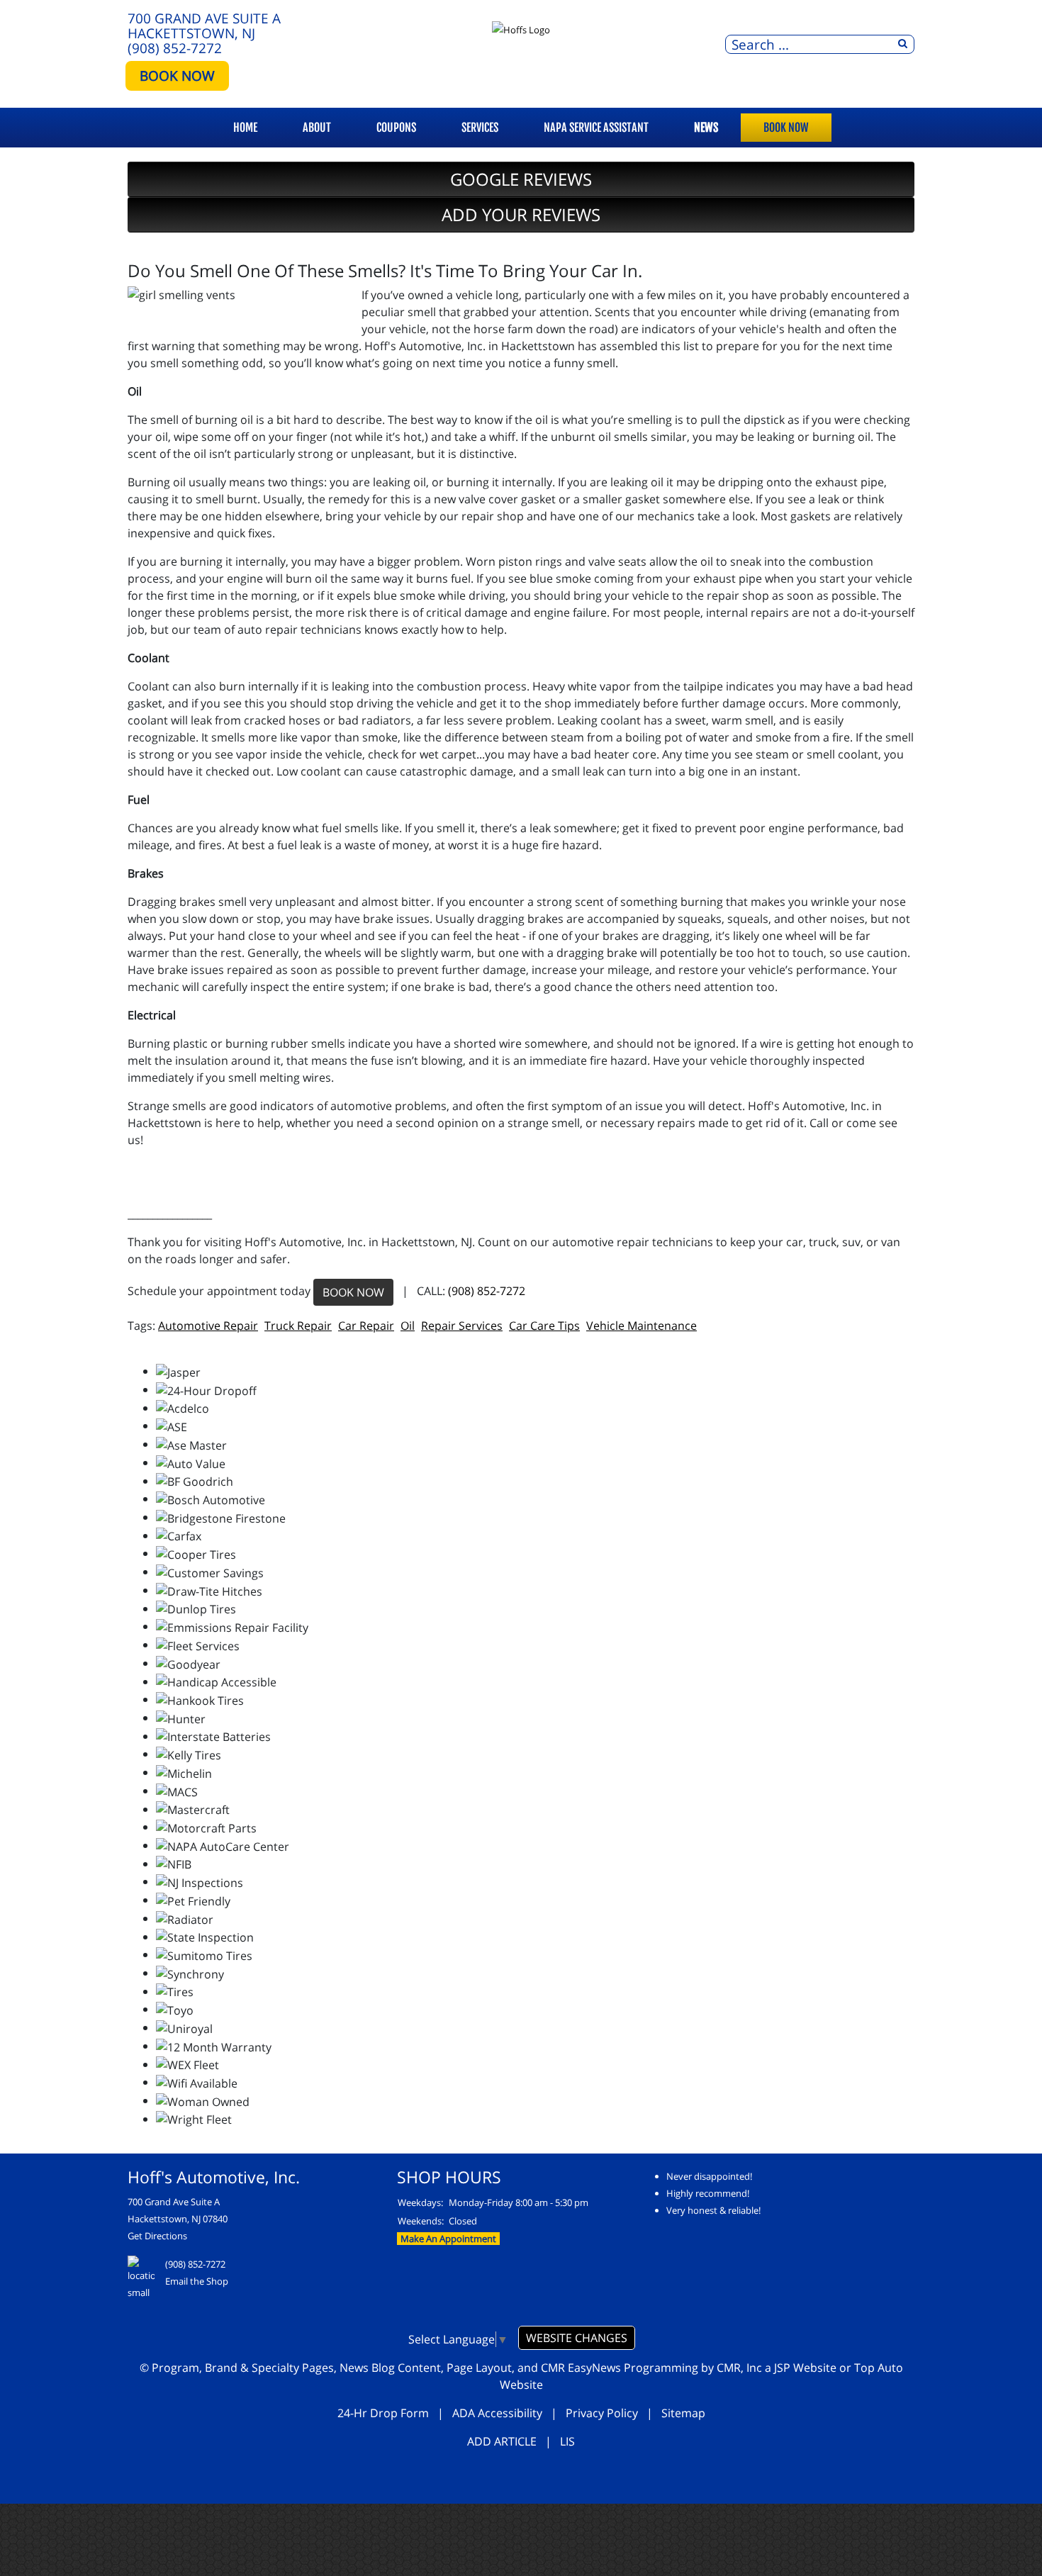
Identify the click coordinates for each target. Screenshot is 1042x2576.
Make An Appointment (448, 2239)
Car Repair (366, 1326)
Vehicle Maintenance (642, 1326)
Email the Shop (197, 2281)
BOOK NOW (177, 75)
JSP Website (805, 2368)
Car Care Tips (544, 1326)
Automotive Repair (208, 1326)
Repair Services (462, 1326)
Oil (408, 1326)
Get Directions (157, 2236)
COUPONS (396, 128)
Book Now (786, 128)
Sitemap (683, 2413)
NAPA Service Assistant (596, 128)
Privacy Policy (602, 2413)
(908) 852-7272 (175, 48)
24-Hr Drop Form (383, 2413)
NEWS (706, 128)
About (317, 128)
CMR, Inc (739, 2368)
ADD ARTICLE (502, 2441)
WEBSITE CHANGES (577, 2338)
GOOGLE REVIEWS (521, 179)
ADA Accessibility (497, 2413)
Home (245, 128)
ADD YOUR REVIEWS (521, 214)
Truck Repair (298, 1326)
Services (480, 128)
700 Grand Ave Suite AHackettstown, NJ (204, 26)
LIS (567, 2441)
